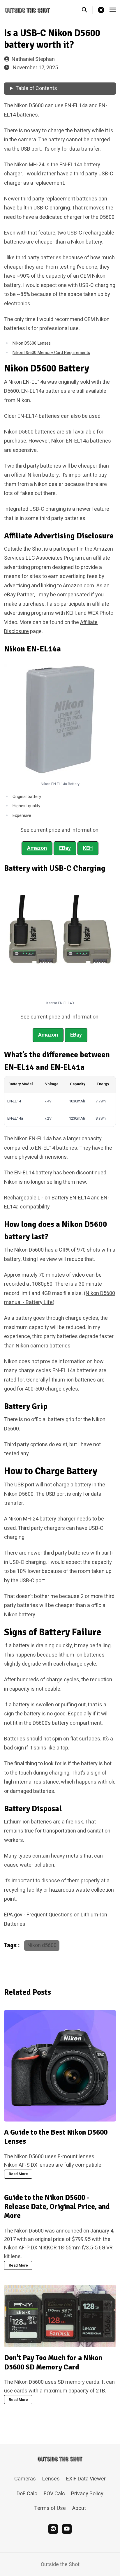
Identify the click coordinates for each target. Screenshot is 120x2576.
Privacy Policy (87, 2494)
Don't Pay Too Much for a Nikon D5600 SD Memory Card (53, 2362)
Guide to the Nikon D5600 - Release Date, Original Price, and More (57, 2207)
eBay (65, 848)
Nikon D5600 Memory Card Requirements (51, 353)
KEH (88, 848)
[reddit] (53, 2529)
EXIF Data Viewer (86, 2479)
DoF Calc (27, 2494)
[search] (87, 10)
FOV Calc (54, 2494)
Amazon (37, 848)
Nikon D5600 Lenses (32, 343)
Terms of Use (50, 2508)
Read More (18, 2174)
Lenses (51, 2479)
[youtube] (67, 2529)
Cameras (25, 2479)
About (79, 2508)
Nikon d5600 (42, 1945)
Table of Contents (36, 88)
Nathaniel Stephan (33, 59)
